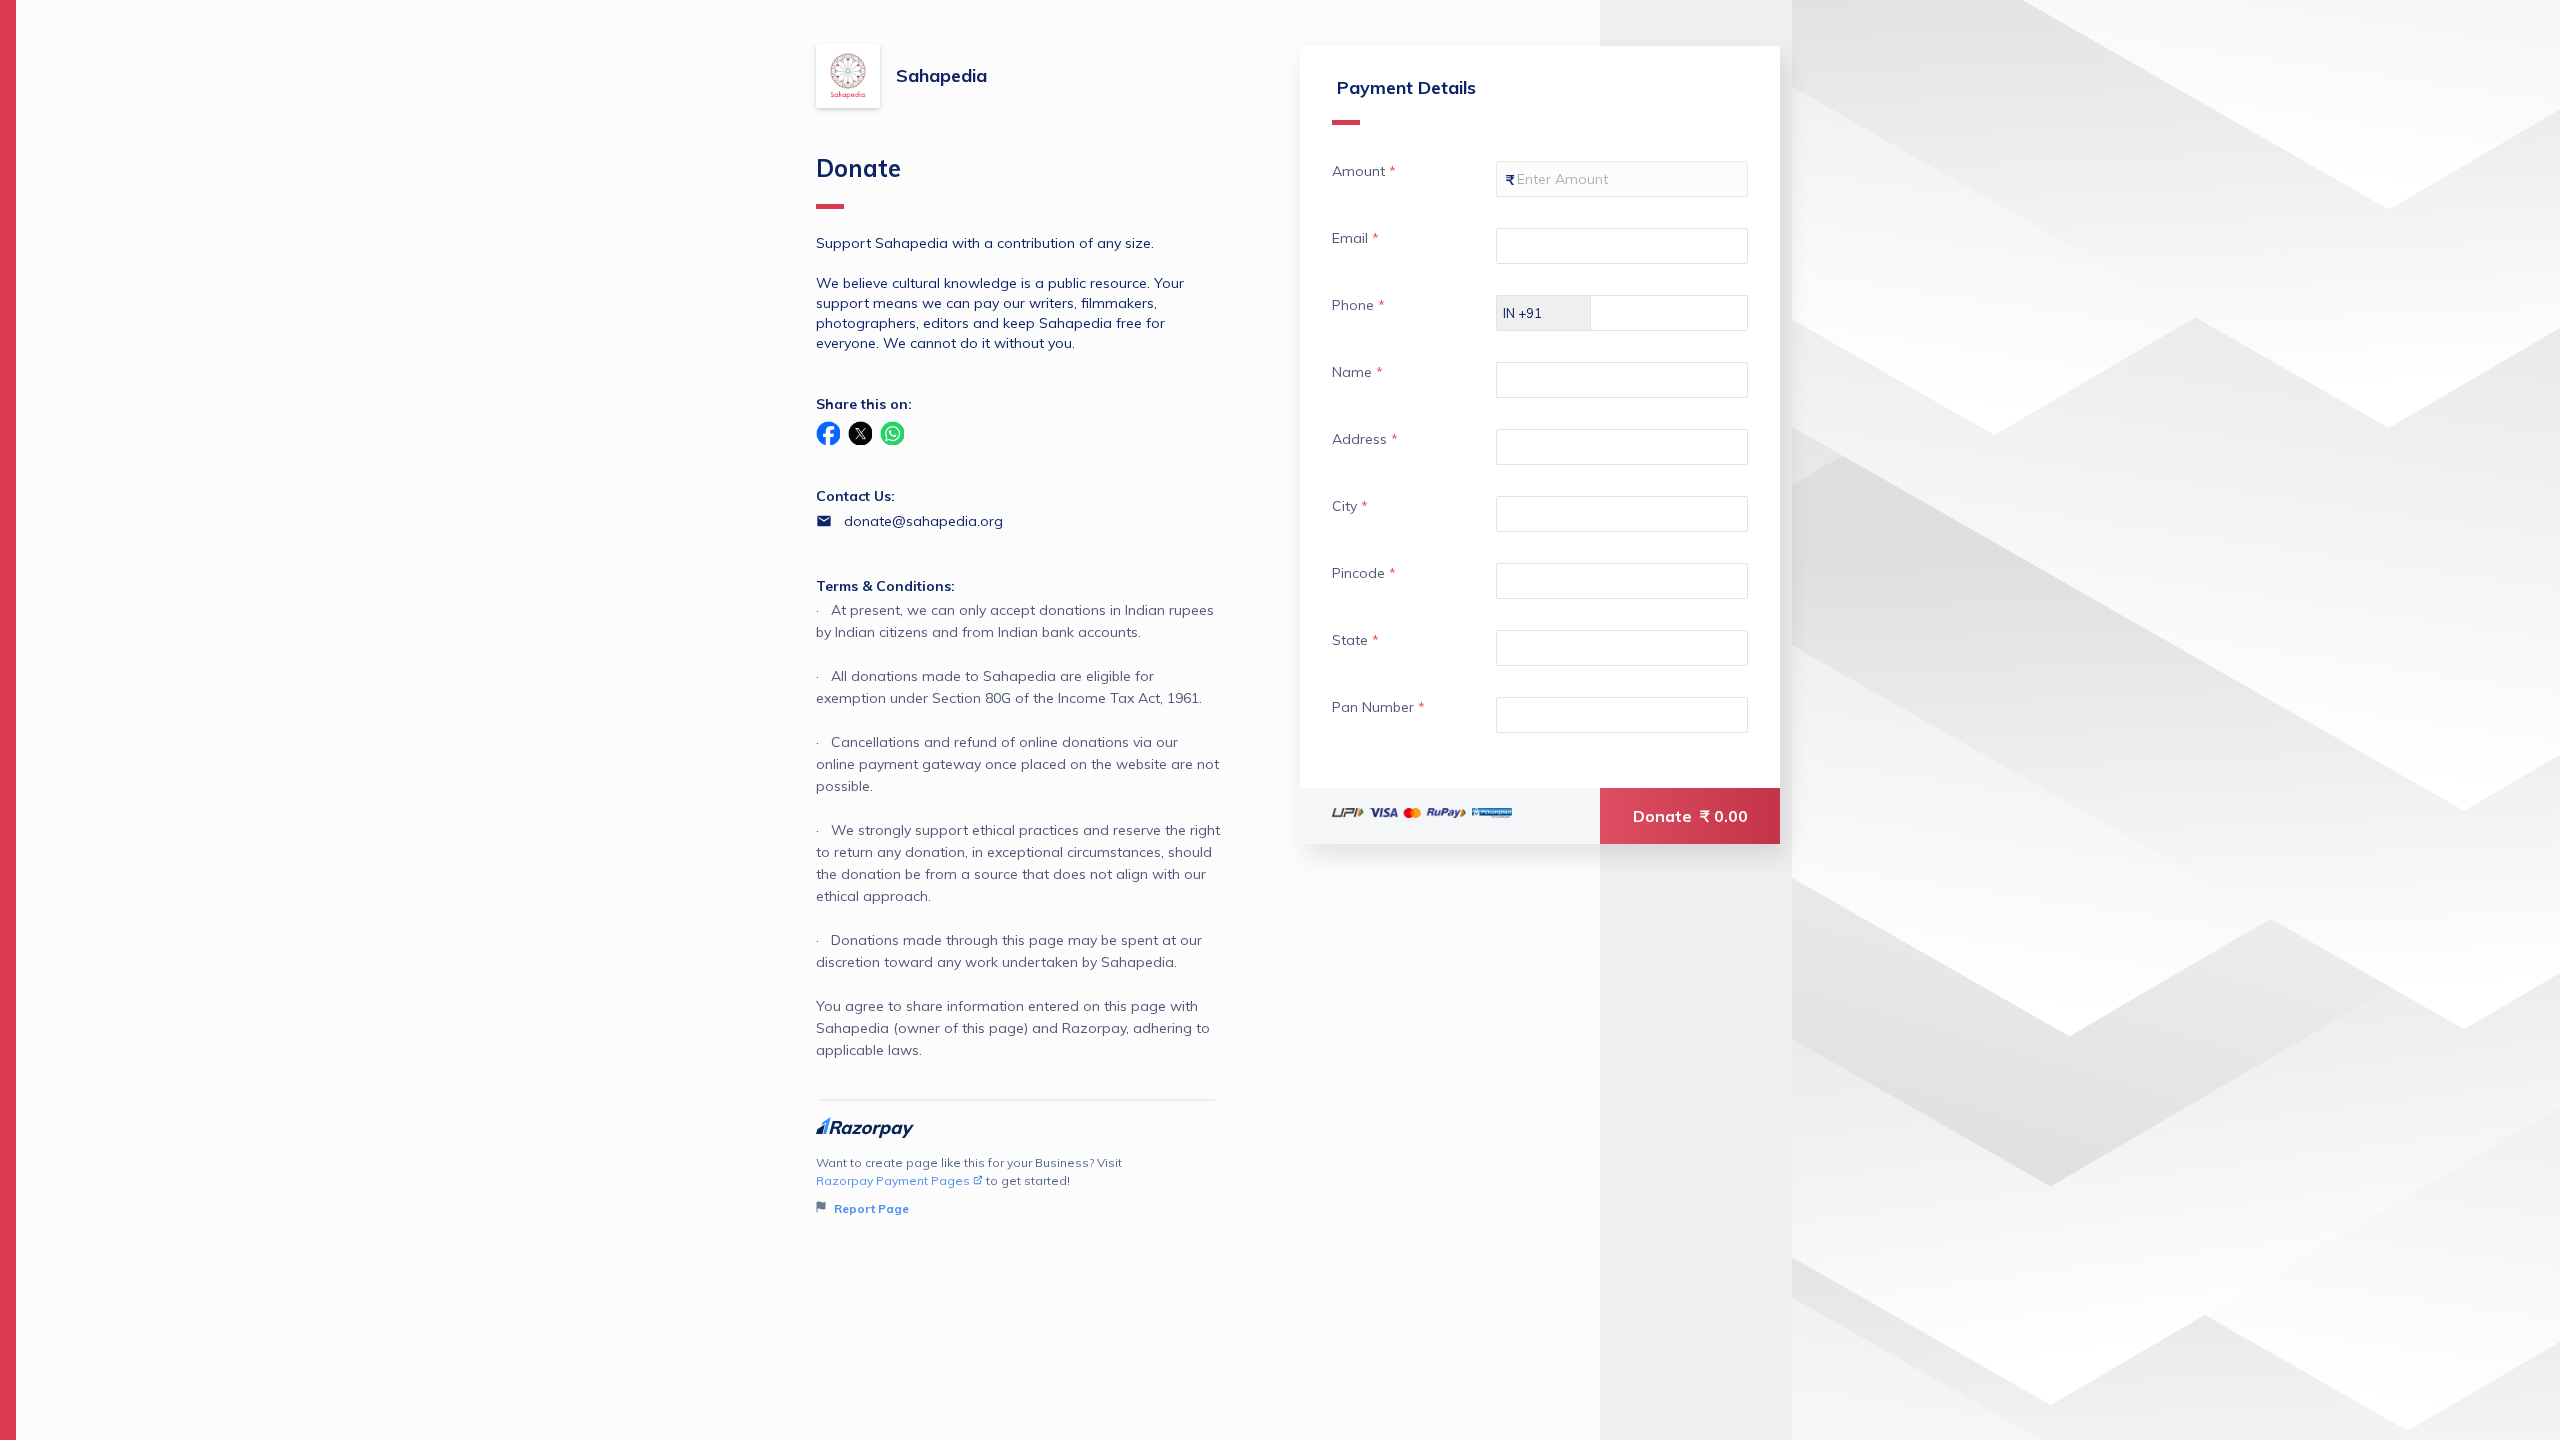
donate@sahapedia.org (923, 521)
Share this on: (864, 404)
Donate (1690, 816)
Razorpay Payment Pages (893, 1180)
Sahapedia (941, 75)
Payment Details (1406, 87)
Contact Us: (855, 496)
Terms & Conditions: (885, 586)
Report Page (870, 1208)
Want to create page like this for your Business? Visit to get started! (969, 1185)
